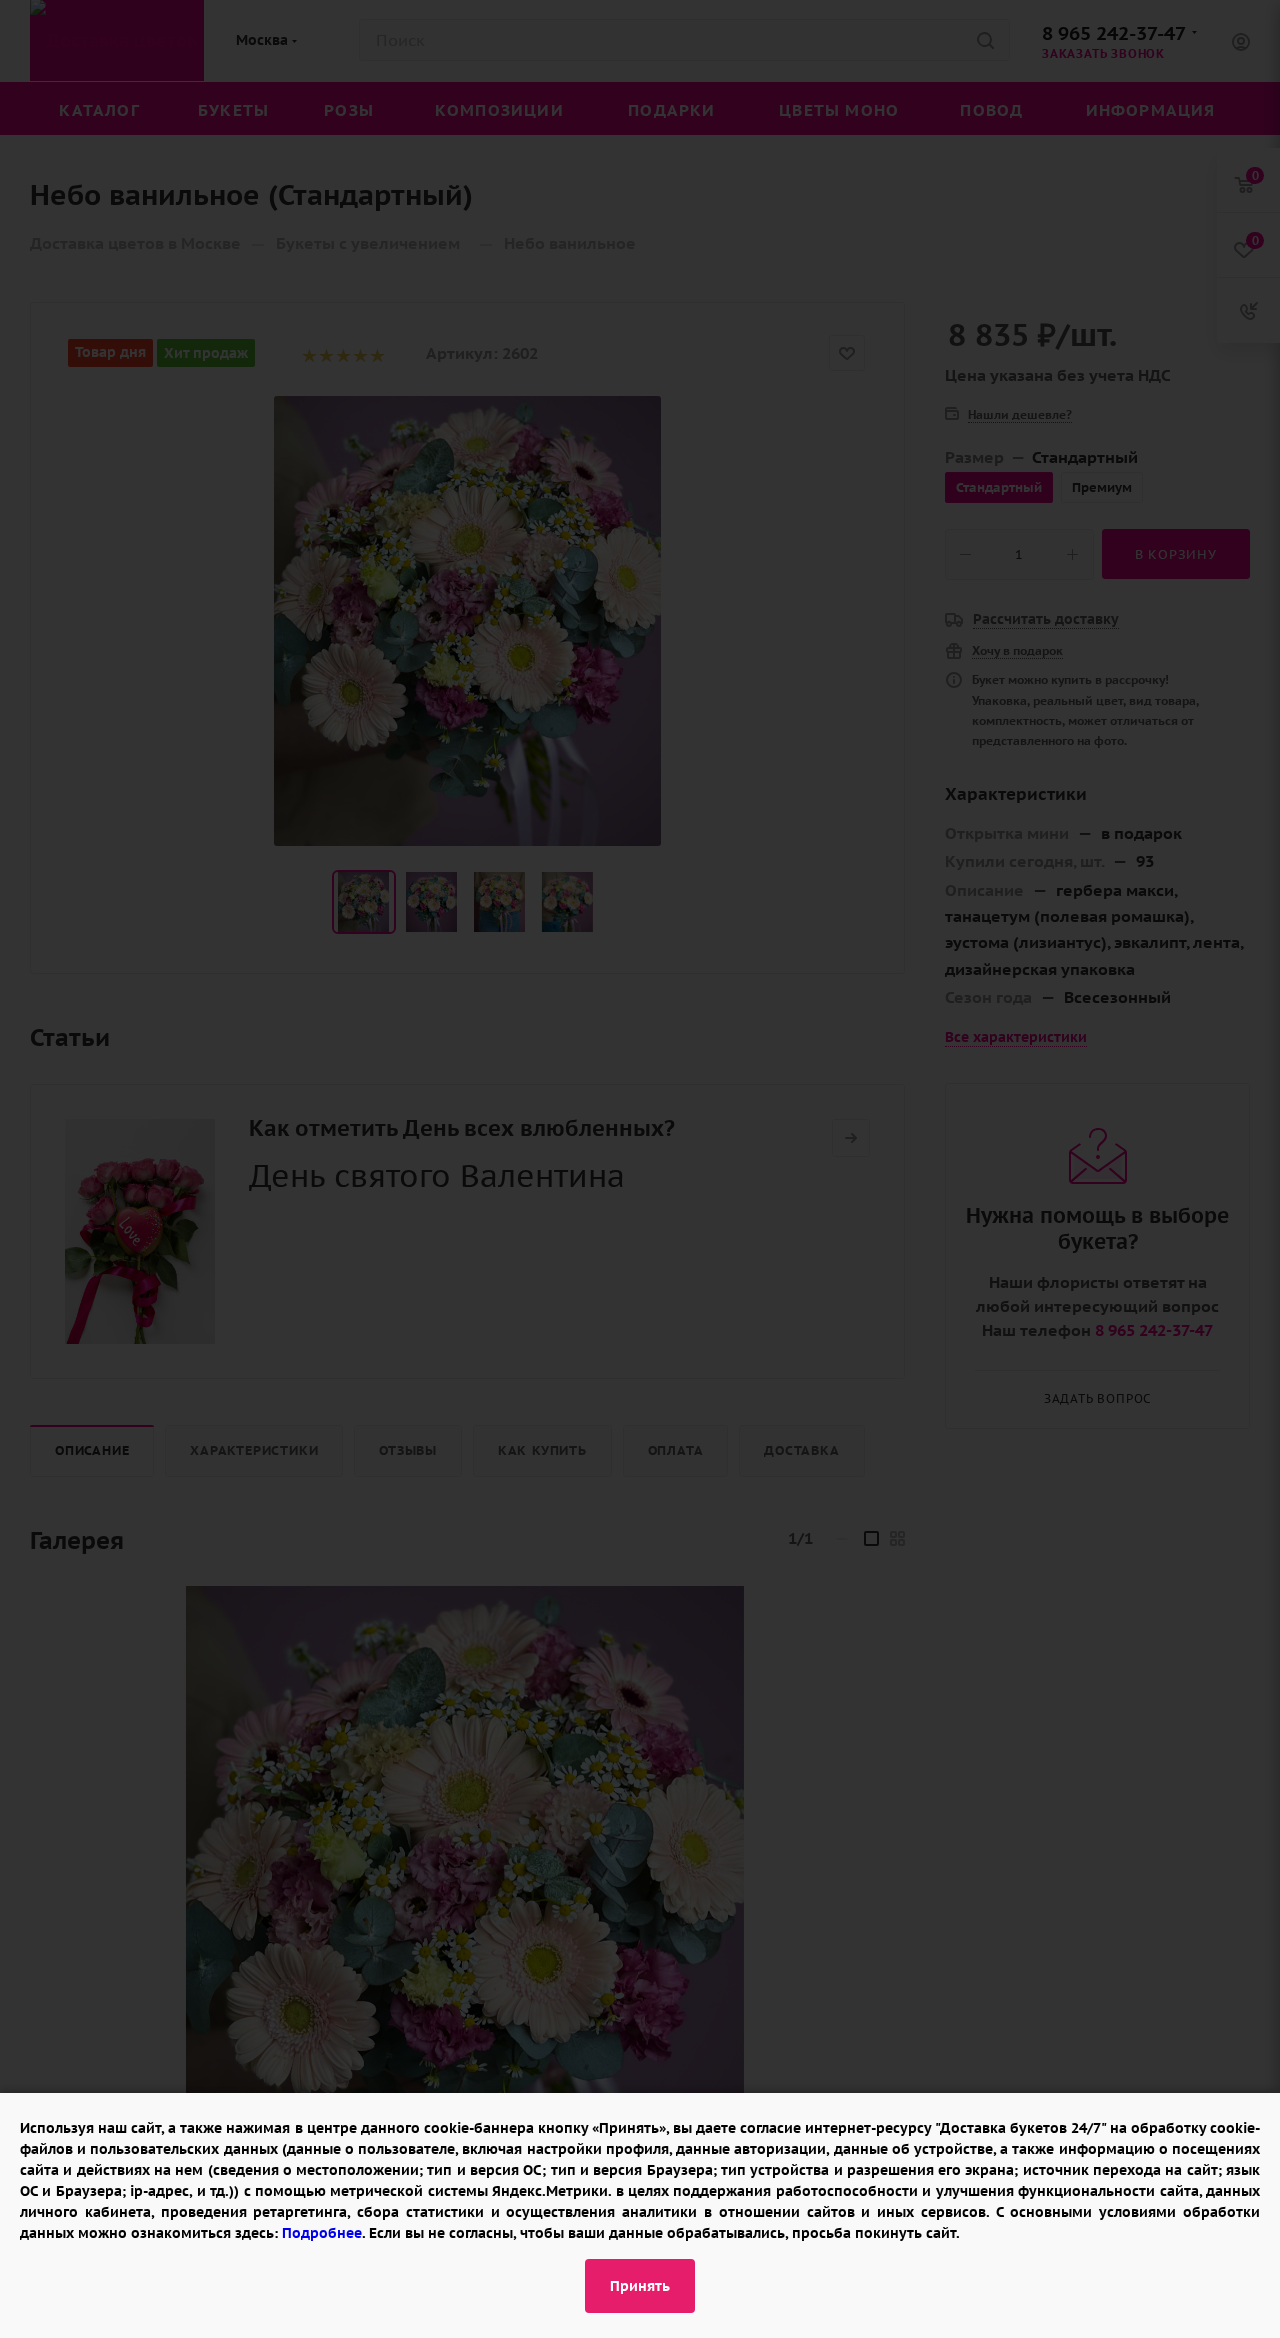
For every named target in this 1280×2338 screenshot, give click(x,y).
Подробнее (322, 2233)
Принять (640, 2286)
